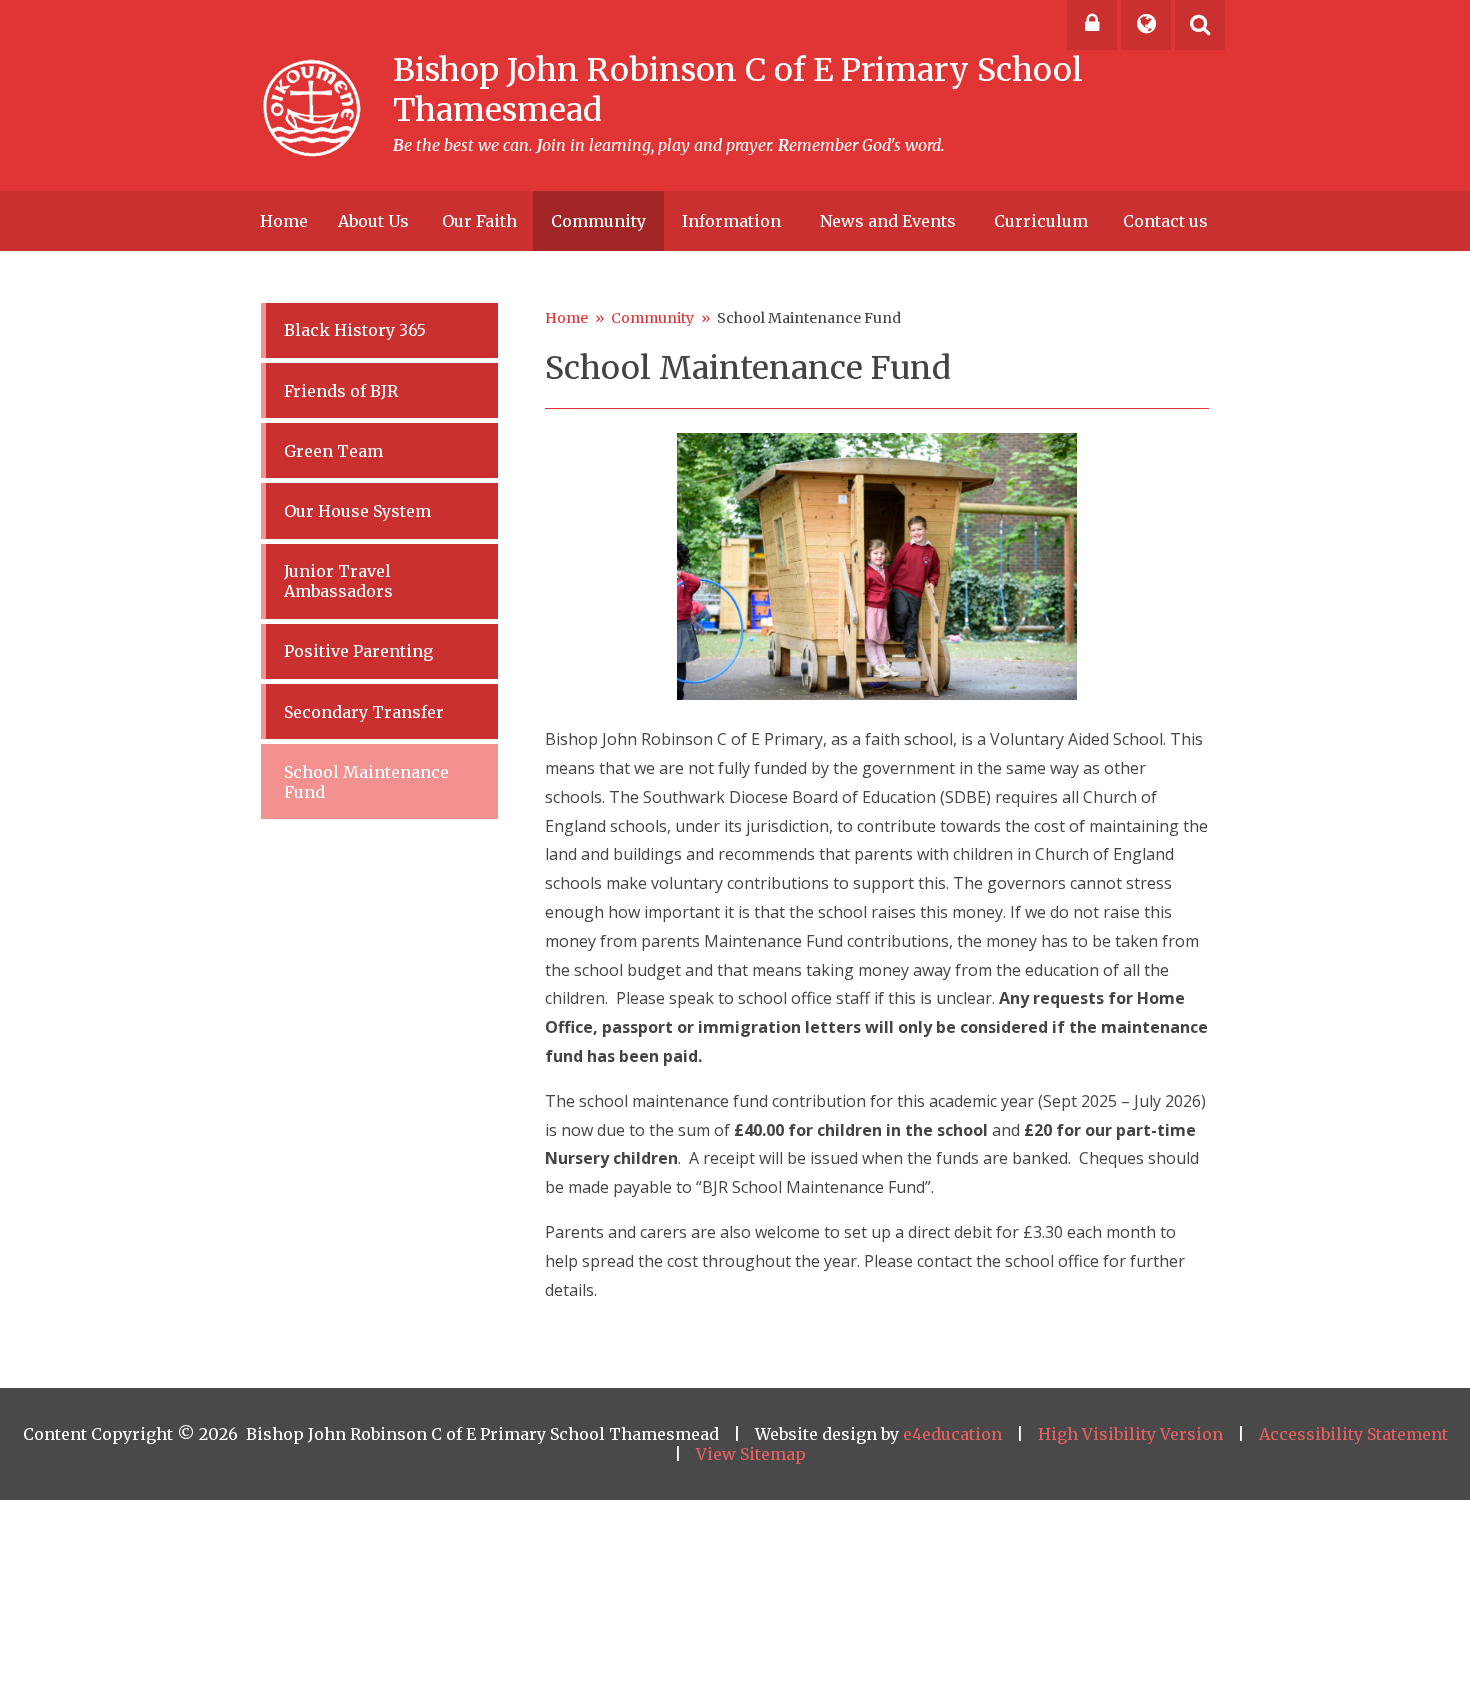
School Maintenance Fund (809, 318)
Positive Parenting (358, 651)
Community (652, 318)
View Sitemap (751, 1454)
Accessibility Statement (1353, 1434)
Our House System (357, 511)
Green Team (333, 451)
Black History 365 (355, 330)
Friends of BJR (341, 391)
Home (566, 318)
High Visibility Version (1130, 1434)
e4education (952, 1434)
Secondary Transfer (364, 712)
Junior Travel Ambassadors (338, 581)
